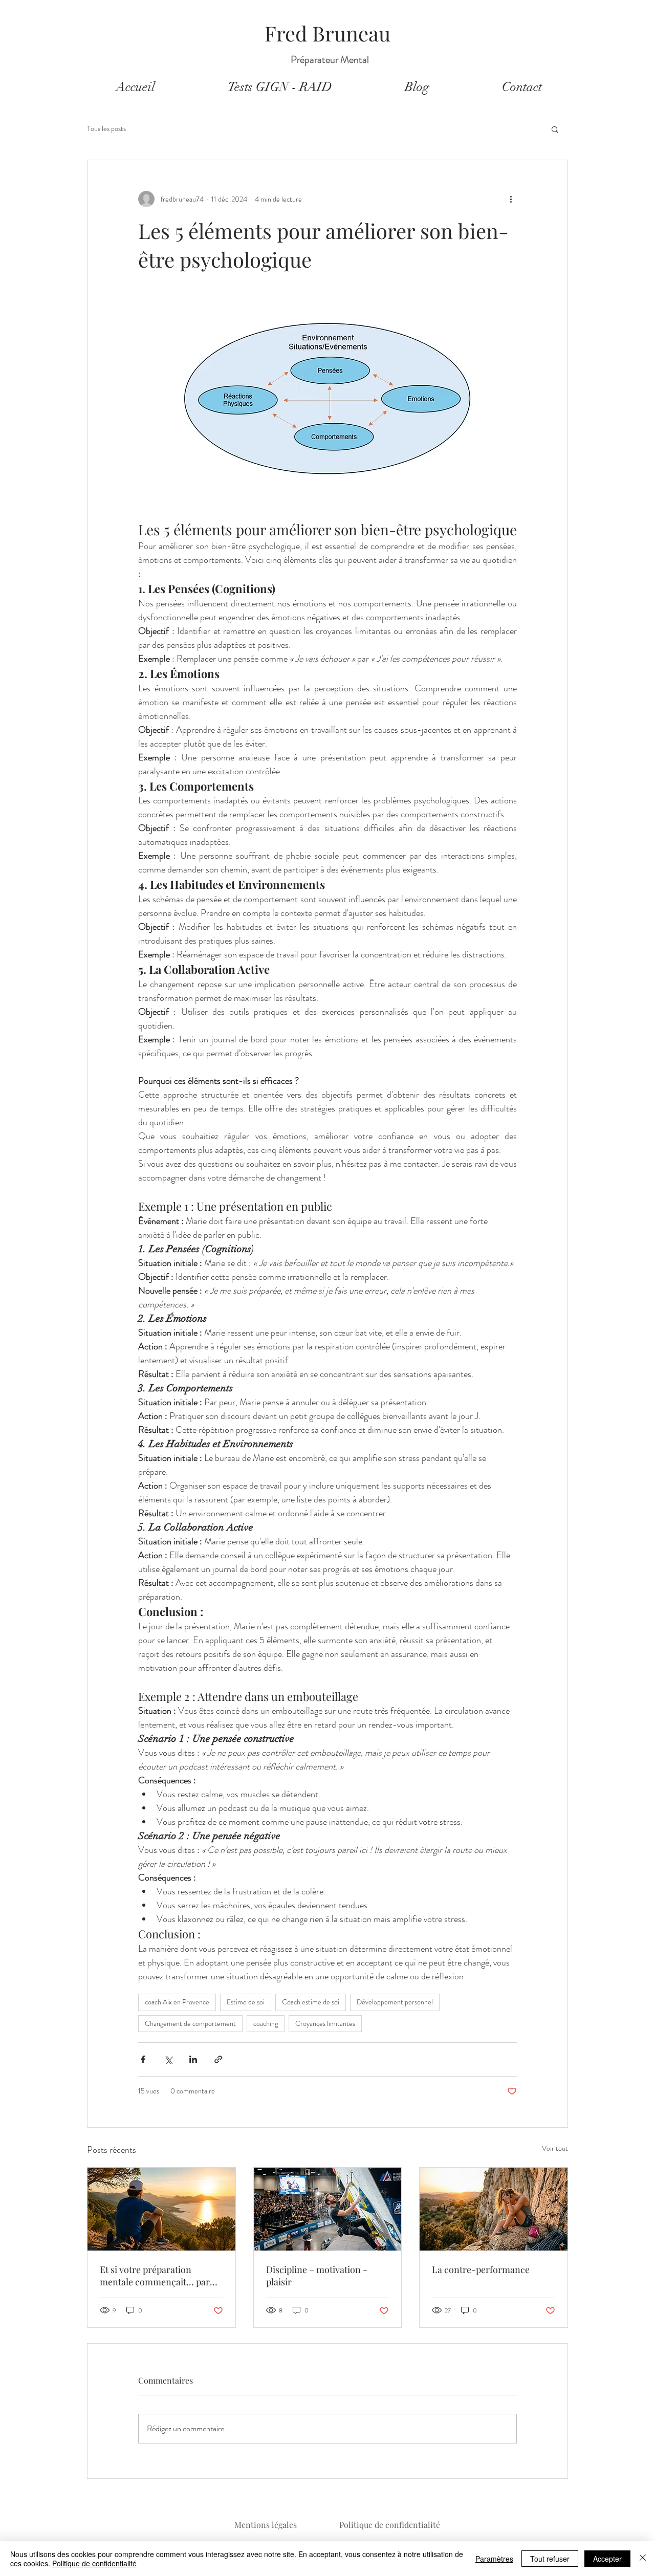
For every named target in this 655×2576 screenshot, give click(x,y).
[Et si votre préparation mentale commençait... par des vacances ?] (161, 2209)
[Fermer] (643, 2559)
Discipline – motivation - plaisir (317, 2276)
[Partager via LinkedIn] (193, 2059)
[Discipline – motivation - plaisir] (328, 2209)
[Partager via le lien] (218, 2059)
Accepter (607, 2559)
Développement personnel (395, 2002)
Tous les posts (106, 129)
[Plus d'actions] (511, 199)
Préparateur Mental (330, 60)
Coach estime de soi (311, 2002)
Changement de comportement (190, 2023)
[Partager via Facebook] (143, 2059)
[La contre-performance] (494, 2209)
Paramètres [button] (494, 2559)
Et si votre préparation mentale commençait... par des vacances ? (155, 2276)
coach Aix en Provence (177, 2002)
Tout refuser (550, 2559)
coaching (266, 2023)
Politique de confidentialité (390, 2525)
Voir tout (555, 2148)
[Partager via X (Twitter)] (168, 2059)
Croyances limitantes (325, 2023)
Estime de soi (246, 2002)
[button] (555, 129)
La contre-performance (481, 2269)
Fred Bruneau (327, 33)
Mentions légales (266, 2525)
